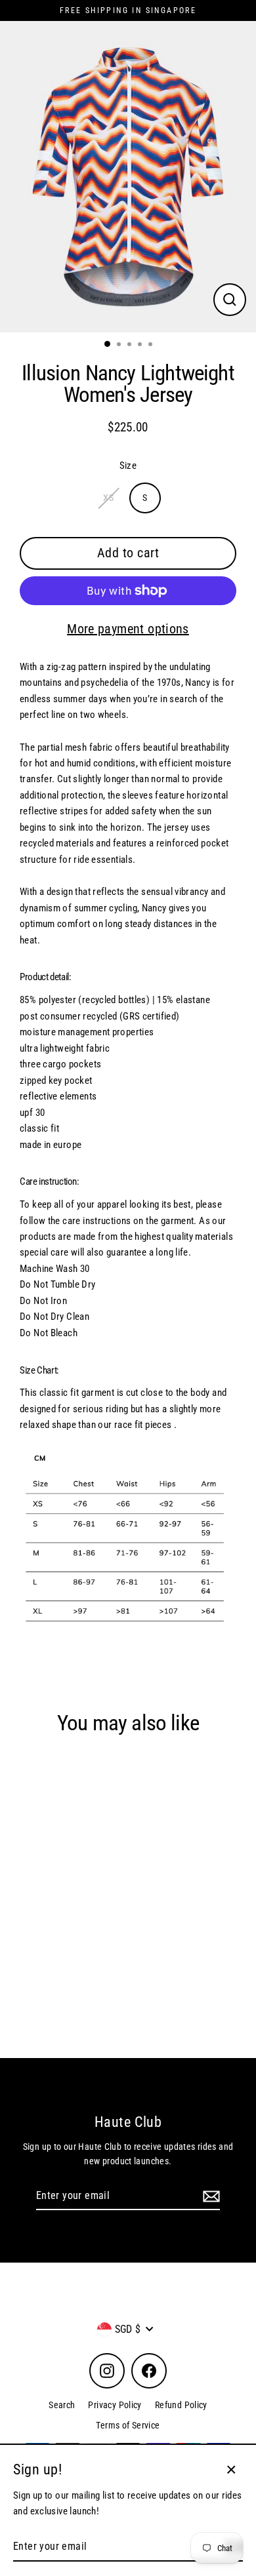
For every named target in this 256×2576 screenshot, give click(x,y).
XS (108, 498)
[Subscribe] (209, 2196)
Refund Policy (181, 2405)
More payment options (128, 629)
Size (128, 466)
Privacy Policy (115, 2405)
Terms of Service (128, 2425)
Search (62, 2405)
